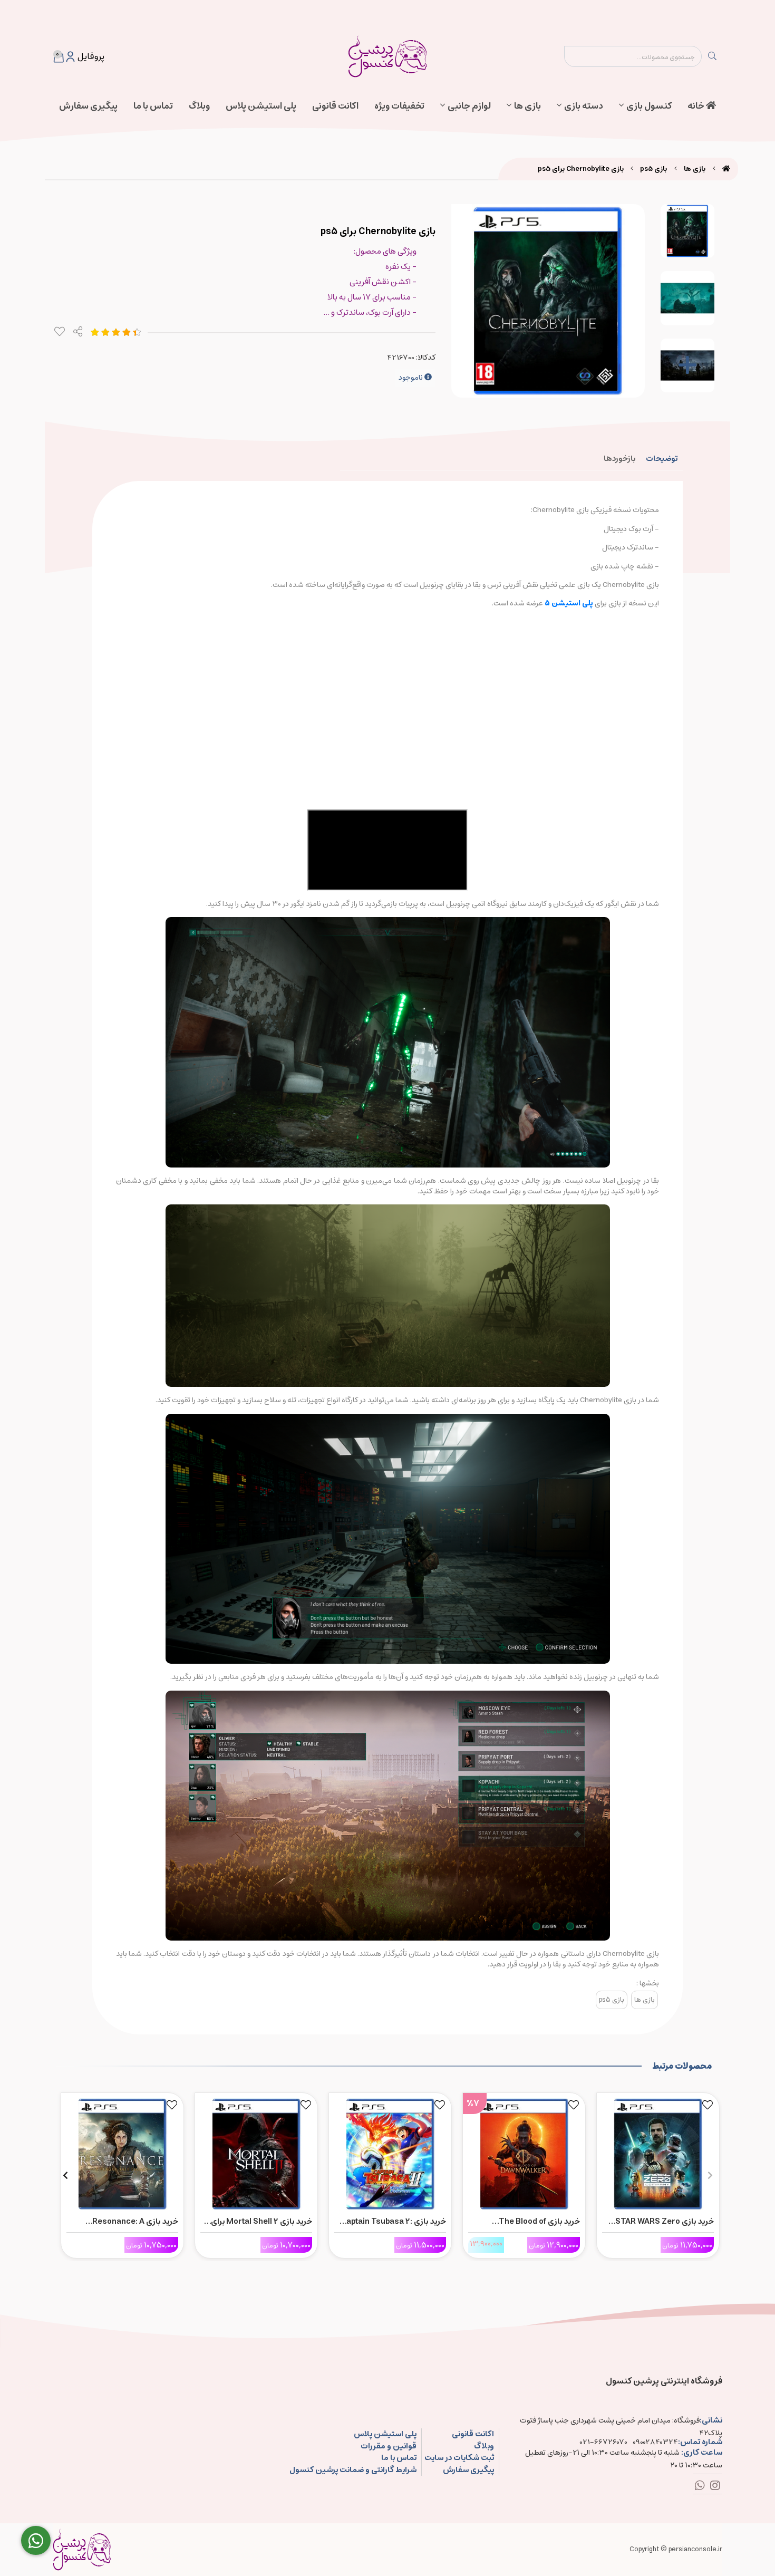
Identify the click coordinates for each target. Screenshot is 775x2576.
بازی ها (527, 106)
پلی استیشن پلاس (261, 106)
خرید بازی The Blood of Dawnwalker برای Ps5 (539, 2222)
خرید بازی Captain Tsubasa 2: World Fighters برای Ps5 (393, 2222)
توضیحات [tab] (662, 459)
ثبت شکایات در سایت (459, 2458)
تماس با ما (153, 106)
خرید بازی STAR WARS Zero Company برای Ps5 (665, 2222)
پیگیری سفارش (88, 106)
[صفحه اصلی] (726, 169)
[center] (712, 56)
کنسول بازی (649, 106)
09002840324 (655, 2442)
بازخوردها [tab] (619, 459)
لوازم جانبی (469, 106)
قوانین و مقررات (388, 2447)
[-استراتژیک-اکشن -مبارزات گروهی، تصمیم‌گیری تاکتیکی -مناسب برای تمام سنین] (658, 2152)
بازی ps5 (653, 169)
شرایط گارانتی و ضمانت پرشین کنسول (353, 2470)
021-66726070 (604, 2442)
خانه (697, 106)
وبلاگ (199, 106)
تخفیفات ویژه (399, 106)
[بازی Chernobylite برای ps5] (82, 2550)
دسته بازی (584, 106)
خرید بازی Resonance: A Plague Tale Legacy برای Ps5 (125, 2222)
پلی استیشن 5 (569, 603)
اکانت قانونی (335, 106)
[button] (710, 2175)
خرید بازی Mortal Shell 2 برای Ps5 (261, 2222)
